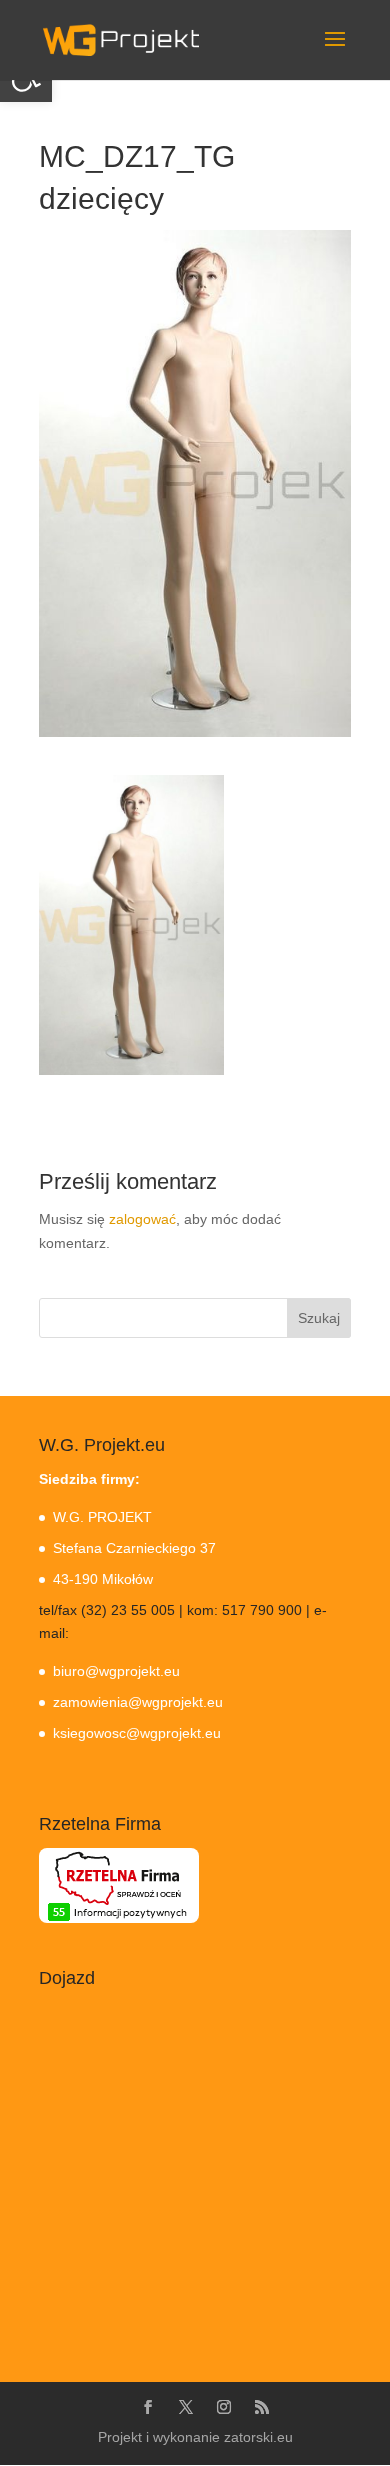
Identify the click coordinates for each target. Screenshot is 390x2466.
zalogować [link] (142, 1219)
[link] (121, 39)
